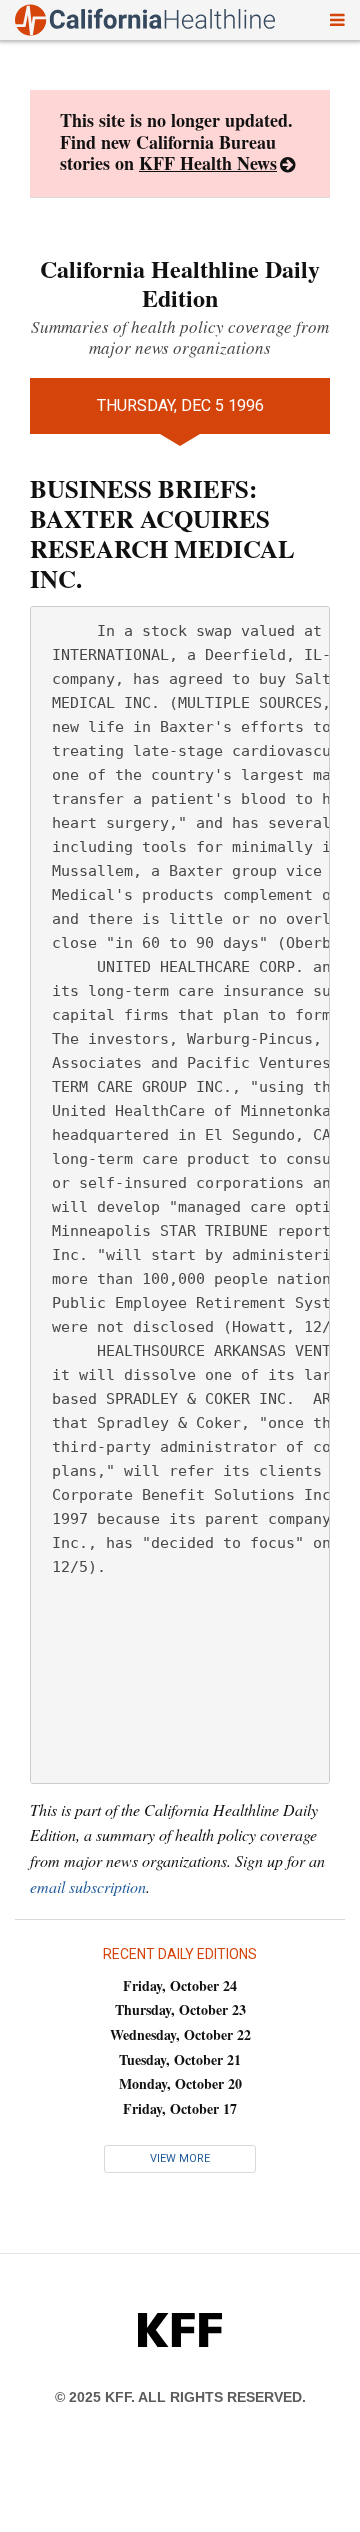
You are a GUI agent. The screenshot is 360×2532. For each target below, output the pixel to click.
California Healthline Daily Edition (180, 283)
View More (180, 2158)
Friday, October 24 (180, 1985)
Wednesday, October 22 (180, 2034)
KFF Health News (208, 163)
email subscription (88, 1886)
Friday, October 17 (180, 2108)
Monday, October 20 (180, 2083)
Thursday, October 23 (180, 2009)
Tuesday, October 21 (180, 2059)
